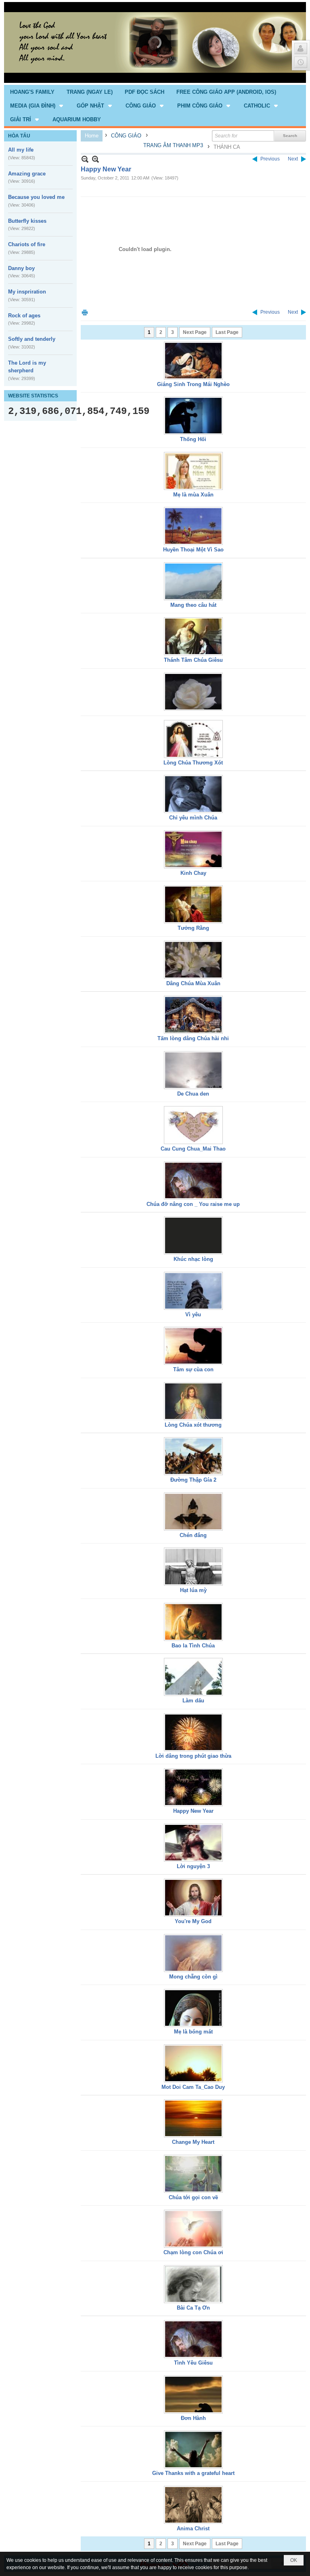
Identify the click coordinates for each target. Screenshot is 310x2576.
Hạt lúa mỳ (193, 1590)
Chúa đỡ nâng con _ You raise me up (193, 1204)
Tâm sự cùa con (193, 1369)
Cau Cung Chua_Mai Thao (193, 1149)
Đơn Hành (193, 2418)
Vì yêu (193, 1314)
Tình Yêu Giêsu (193, 2363)
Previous (270, 159)
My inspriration (27, 292)
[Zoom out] (95, 159)
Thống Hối (193, 439)
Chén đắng (193, 1535)
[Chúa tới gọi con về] (193, 2174)
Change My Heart (193, 2142)
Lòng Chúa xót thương (193, 1425)
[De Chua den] (193, 1070)
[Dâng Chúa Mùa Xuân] (193, 960)
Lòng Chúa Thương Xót (193, 763)
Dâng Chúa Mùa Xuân (193, 983)
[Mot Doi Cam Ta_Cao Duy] (193, 2063)
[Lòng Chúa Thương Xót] (193, 739)
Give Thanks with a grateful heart (193, 2473)
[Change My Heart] (193, 2118)
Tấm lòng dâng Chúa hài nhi (193, 1038)
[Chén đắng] (193, 1512)
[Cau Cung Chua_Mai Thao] (193, 1125)
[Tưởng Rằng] (193, 904)
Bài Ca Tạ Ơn (193, 2308)
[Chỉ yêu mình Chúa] (193, 794)
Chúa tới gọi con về (193, 2197)
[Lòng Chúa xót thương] (193, 1401)
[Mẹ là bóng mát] (193, 2008)
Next (293, 159)
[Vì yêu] (193, 1291)
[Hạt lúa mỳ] (193, 1567)
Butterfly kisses (27, 221)
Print (85, 312)
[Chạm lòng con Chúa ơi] (193, 2229)
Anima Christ (193, 2528)
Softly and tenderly (32, 339)
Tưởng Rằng (193, 928)
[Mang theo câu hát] (193, 581)
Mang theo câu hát (193, 605)
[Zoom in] (85, 159)
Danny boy (21, 268)
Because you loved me (36, 197)
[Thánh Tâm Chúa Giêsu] (193, 636)
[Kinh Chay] (193, 849)
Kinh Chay (193, 873)
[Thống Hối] (193, 416)
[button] (37, 106)
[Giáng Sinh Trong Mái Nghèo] (193, 361)
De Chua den (193, 1094)
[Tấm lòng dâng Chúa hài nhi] (193, 1015)
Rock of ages (24, 316)
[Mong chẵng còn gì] (193, 1953)
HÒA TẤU (19, 136)
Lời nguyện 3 (193, 1866)
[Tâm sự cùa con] (193, 1346)
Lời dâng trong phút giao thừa (193, 1756)
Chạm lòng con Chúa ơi (193, 2252)
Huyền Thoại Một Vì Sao (193, 550)
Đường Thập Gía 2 (193, 1480)
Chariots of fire (27, 244)
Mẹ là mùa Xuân (193, 495)
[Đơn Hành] (193, 2394)
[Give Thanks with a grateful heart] (193, 2449)
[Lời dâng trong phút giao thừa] (193, 1732)
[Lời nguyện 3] (193, 1843)
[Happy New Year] (193, 1787)
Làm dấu (193, 1701)
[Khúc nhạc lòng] (193, 1235)
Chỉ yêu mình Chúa (193, 818)
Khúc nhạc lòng (193, 1259)
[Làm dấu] (193, 1677)
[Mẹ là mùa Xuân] (193, 471)
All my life (21, 150)
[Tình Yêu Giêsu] (193, 2339)
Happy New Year (193, 1811)
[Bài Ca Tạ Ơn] (193, 2284)
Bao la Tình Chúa (193, 1646)
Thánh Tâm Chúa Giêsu (193, 660)
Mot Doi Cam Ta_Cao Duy (193, 2087)
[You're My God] (193, 1898)
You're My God (193, 1921)
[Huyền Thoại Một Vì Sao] (193, 526)
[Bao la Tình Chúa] (193, 1622)
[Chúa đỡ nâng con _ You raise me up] (193, 1180)
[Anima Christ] (193, 2505)
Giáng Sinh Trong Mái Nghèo (193, 384)
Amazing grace (27, 174)
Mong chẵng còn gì (193, 1977)
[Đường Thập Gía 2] (193, 1456)
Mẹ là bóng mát (193, 2032)
